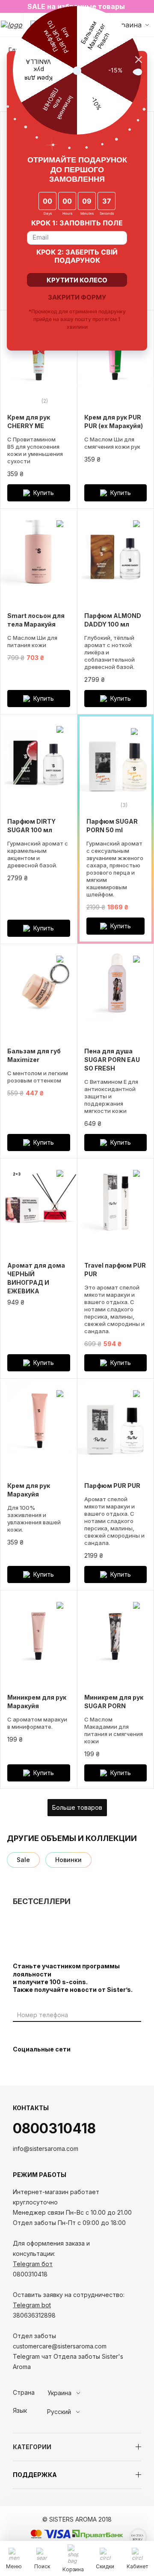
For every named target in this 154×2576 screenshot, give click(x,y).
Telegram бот (33, 2264)
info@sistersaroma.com (46, 2149)
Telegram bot (32, 2305)
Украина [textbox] (59, 2393)
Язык (20, 2411)
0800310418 (54, 2128)
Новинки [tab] (68, 1860)
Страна (24, 2393)
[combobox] (79, 2393)
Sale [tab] (23, 1860)
